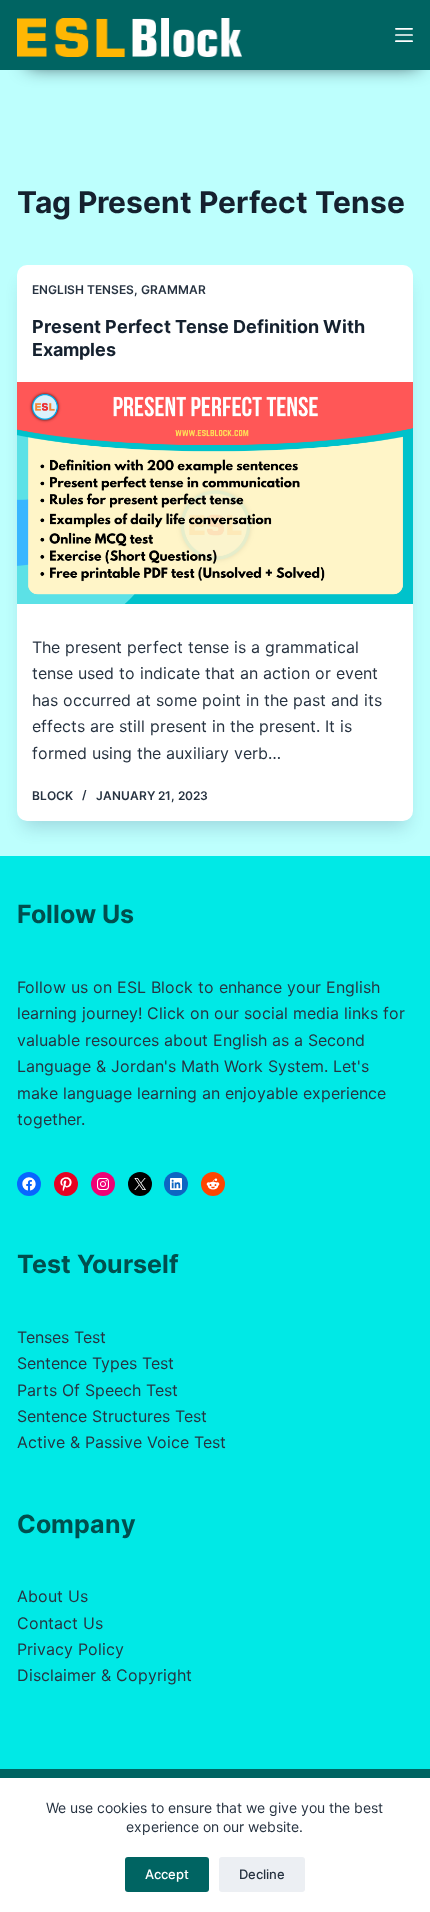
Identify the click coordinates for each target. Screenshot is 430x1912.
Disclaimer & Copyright (104, 1675)
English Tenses (83, 289)
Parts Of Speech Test (97, 1390)
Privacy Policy (70, 1649)
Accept (167, 1874)
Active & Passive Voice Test (121, 1442)
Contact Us (60, 1623)
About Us (52, 1596)
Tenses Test (61, 1337)
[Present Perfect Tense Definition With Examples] (215, 493)
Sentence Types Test (95, 1363)
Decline (262, 1874)
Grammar (173, 289)
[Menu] (404, 35)
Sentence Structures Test (112, 1416)
